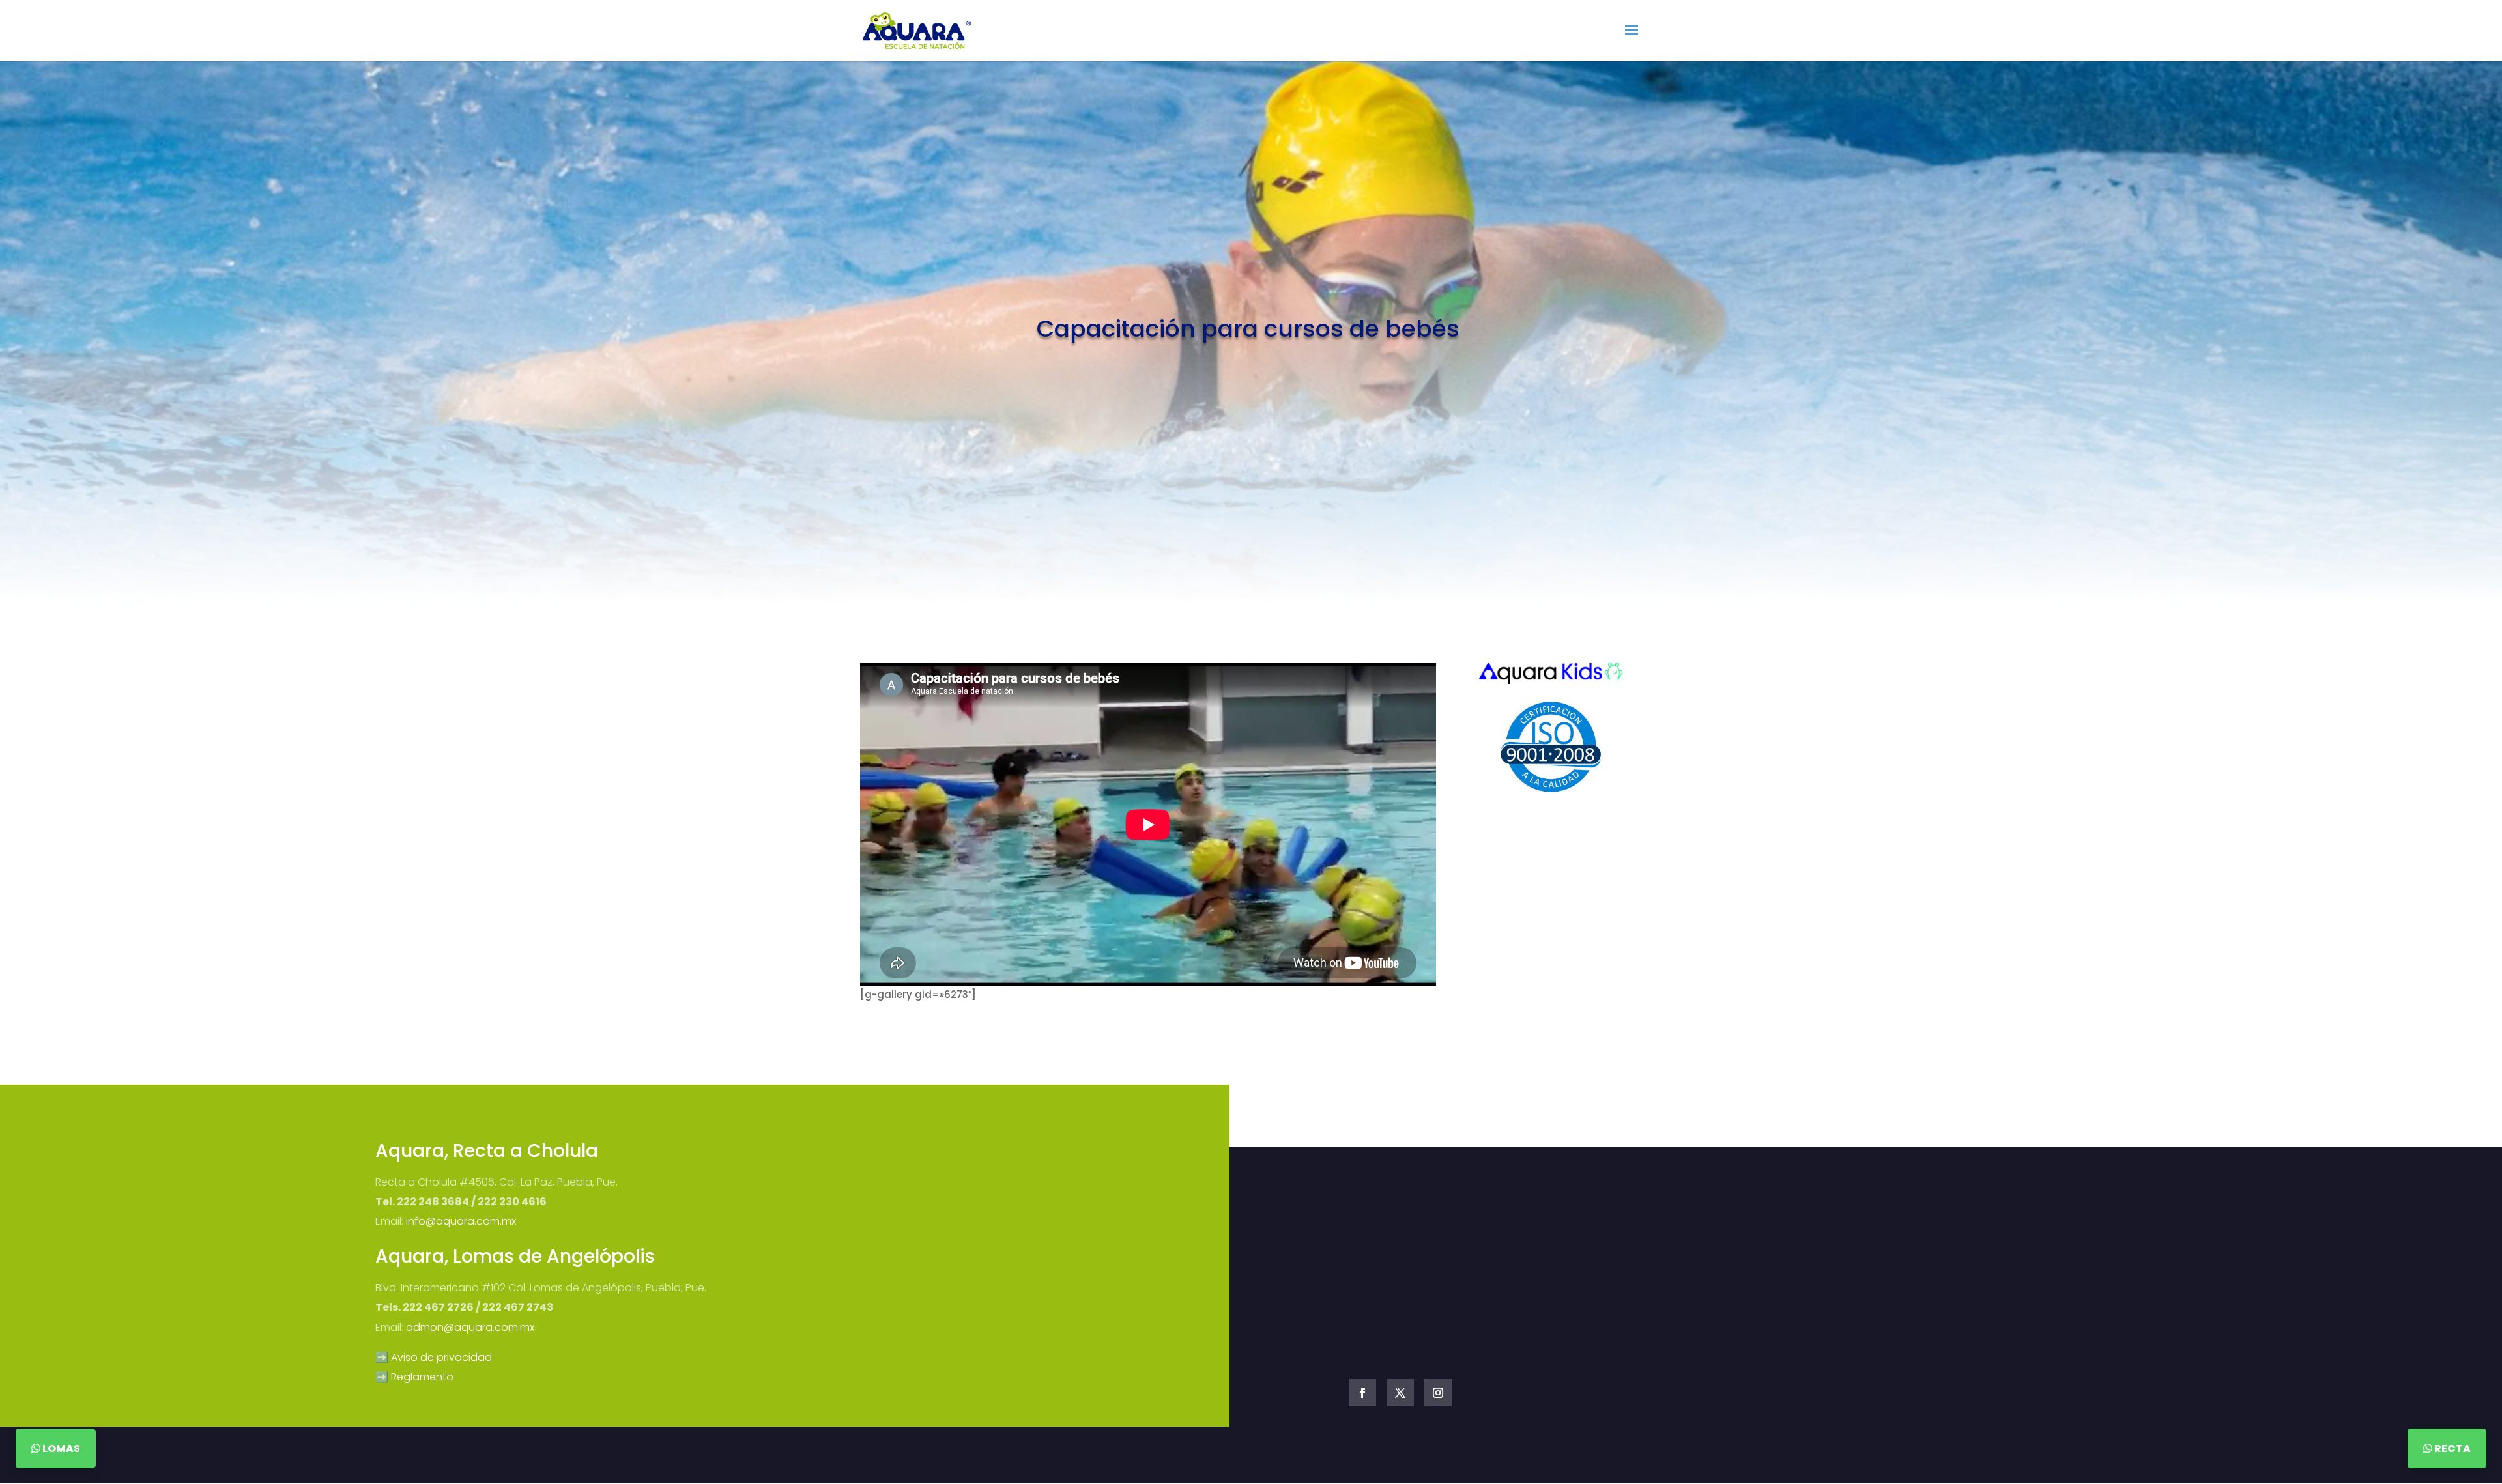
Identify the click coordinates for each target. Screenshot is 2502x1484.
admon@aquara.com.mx (470, 1327)
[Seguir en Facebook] (1362, 1393)
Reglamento (422, 1377)
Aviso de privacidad (441, 1357)
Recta (2452, 1448)
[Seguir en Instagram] (1438, 1393)
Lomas (60, 1448)
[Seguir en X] (1400, 1393)
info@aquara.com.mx (461, 1221)
